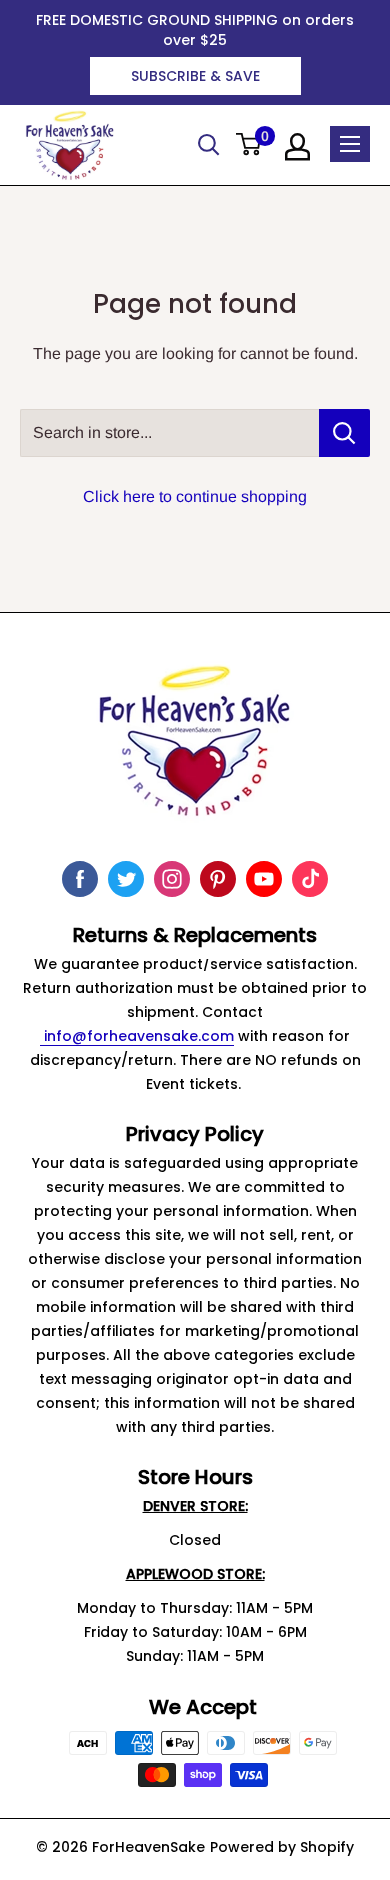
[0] (249, 145)
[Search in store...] (344, 433)
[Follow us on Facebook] (80, 879)
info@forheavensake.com (137, 1036)
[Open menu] (350, 144)
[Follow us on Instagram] (172, 879)
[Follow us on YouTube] (264, 879)
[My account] (297, 147)
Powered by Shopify (282, 1847)
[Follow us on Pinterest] (218, 879)
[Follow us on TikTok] (310, 879)
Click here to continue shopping (195, 496)
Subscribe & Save (195, 76)
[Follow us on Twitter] (126, 879)
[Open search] (209, 145)
